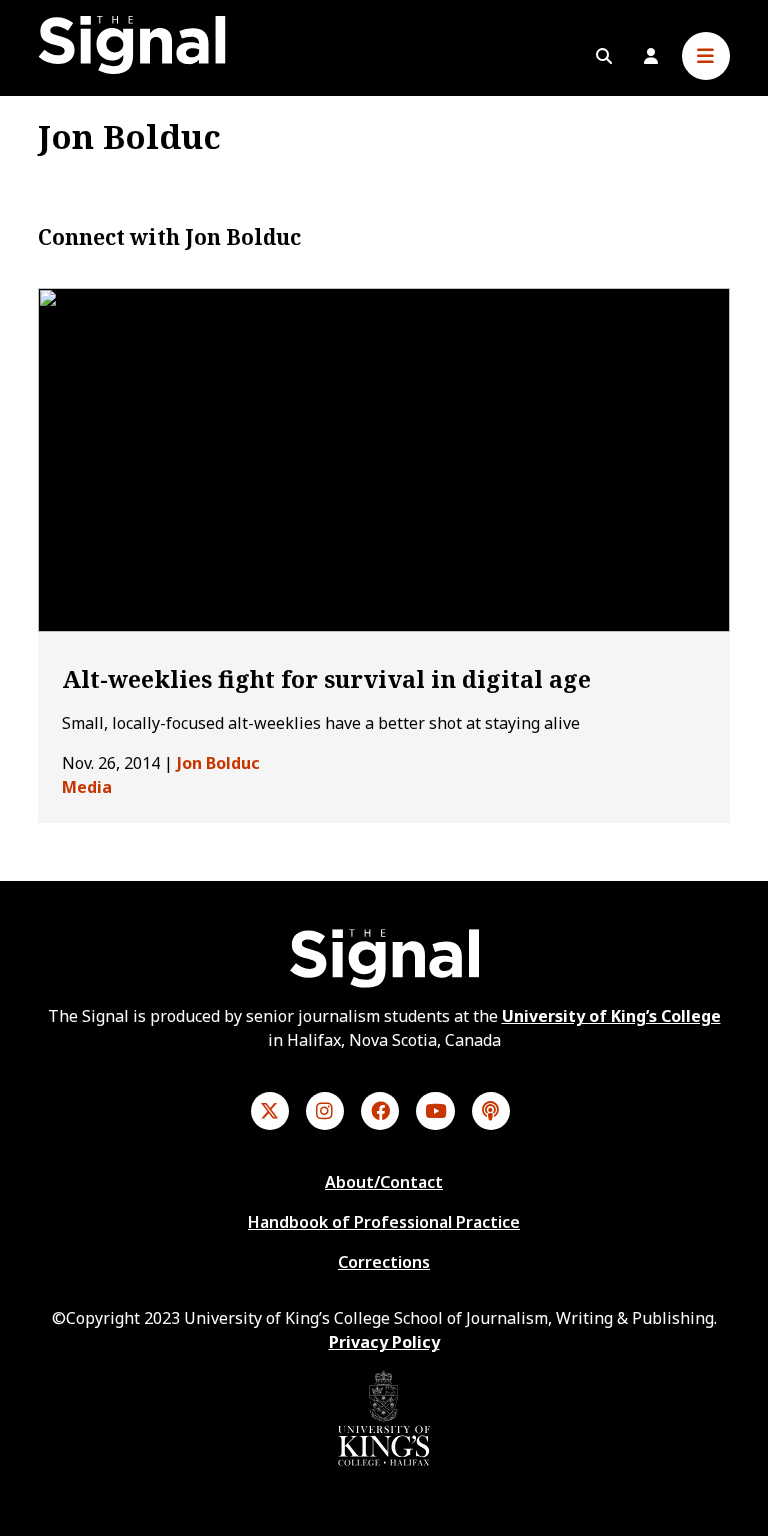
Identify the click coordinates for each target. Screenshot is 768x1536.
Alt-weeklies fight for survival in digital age (326, 679)
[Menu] (706, 56)
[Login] (651, 56)
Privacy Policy (384, 1342)
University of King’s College (611, 1016)
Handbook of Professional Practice (384, 1222)
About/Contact (384, 1182)
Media (87, 787)
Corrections (384, 1262)
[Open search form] (604, 56)
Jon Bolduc (218, 763)
